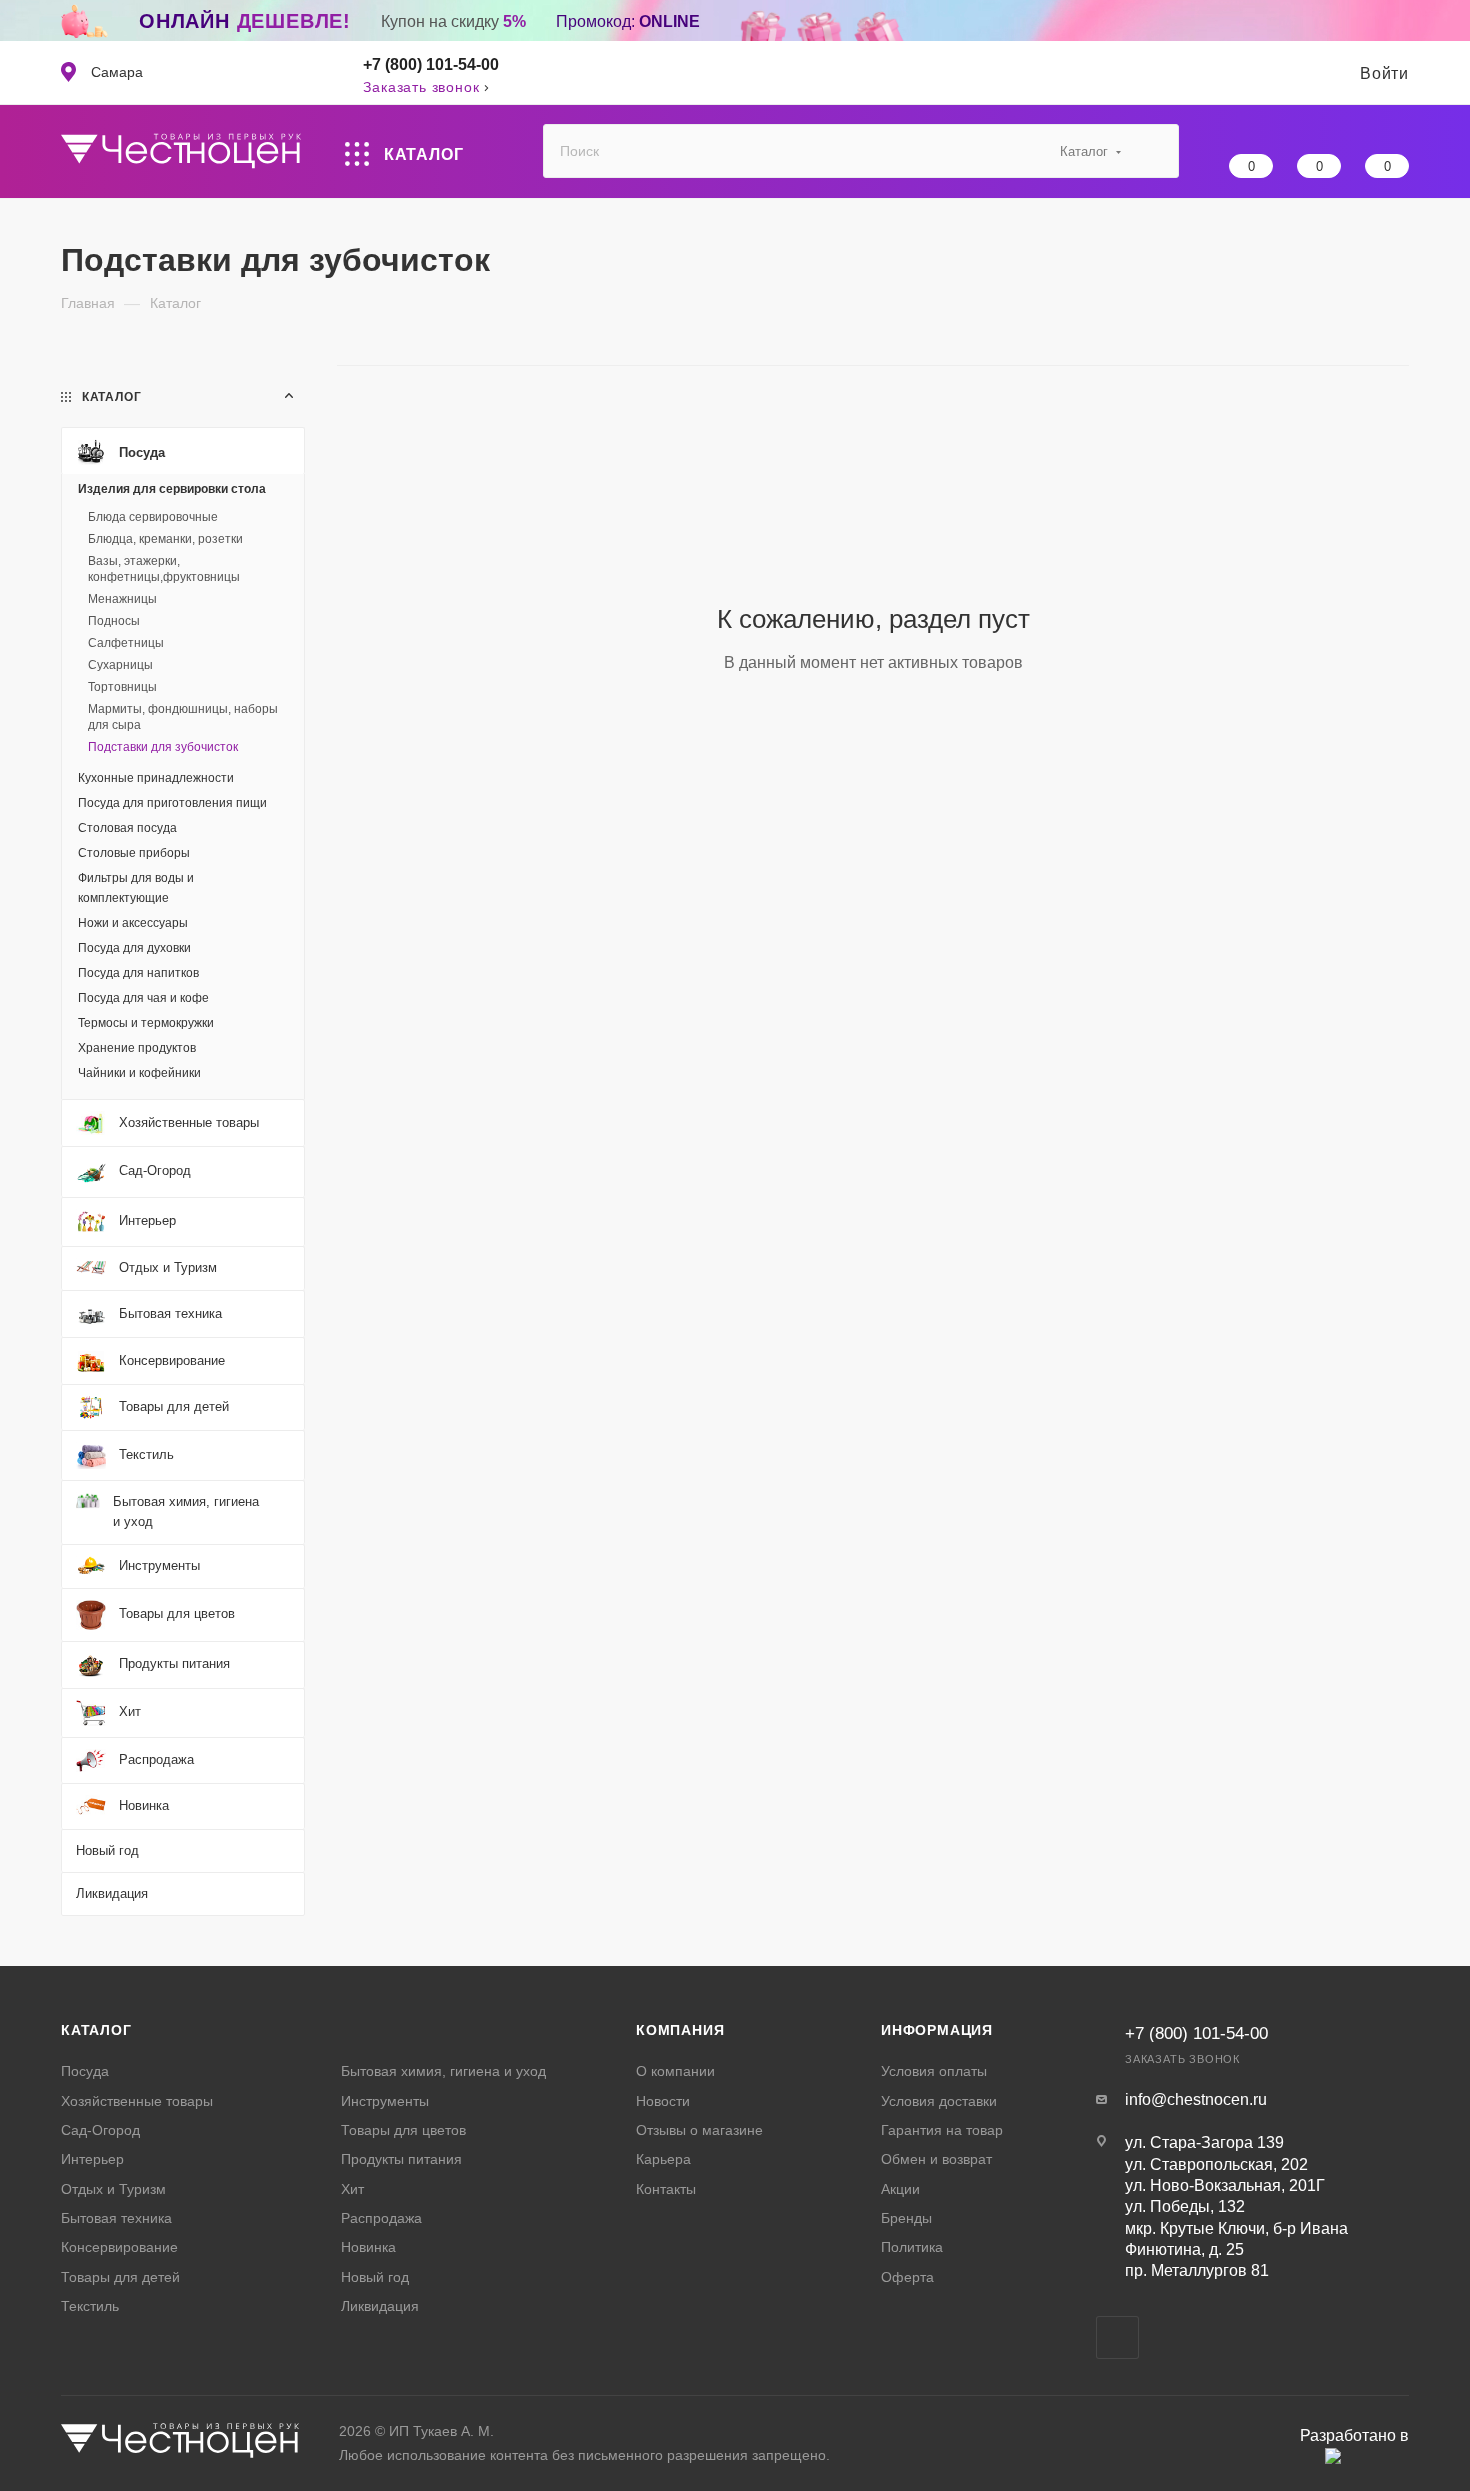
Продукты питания (401, 2159)
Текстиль (90, 2306)
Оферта (907, 2277)
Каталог (96, 2030)
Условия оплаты (934, 2071)
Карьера (663, 2159)
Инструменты (385, 2101)
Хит (352, 2189)
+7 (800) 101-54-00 (431, 64)
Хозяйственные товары (137, 2101)
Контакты (666, 2189)
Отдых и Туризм (113, 2189)
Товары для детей (120, 2277)
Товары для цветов (403, 2130)
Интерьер (92, 2159)
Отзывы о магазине (699, 2130)
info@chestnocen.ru (1196, 2099)
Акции (900, 2189)
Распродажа (381, 2218)
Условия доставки (939, 2101)
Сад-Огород (100, 2130)
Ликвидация (380, 2306)
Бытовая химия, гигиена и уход (443, 2071)
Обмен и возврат (936, 2159)
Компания (680, 2030)
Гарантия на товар (942, 2130)
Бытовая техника (116, 2218)
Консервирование (119, 2247)
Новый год (375, 2277)
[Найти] (1154, 151)
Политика (912, 2247)
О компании (675, 2071)
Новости (663, 2101)
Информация (937, 2030)
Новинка (368, 2247)
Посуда (85, 2071)
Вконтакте (1117, 2337)
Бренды (906, 2218)
